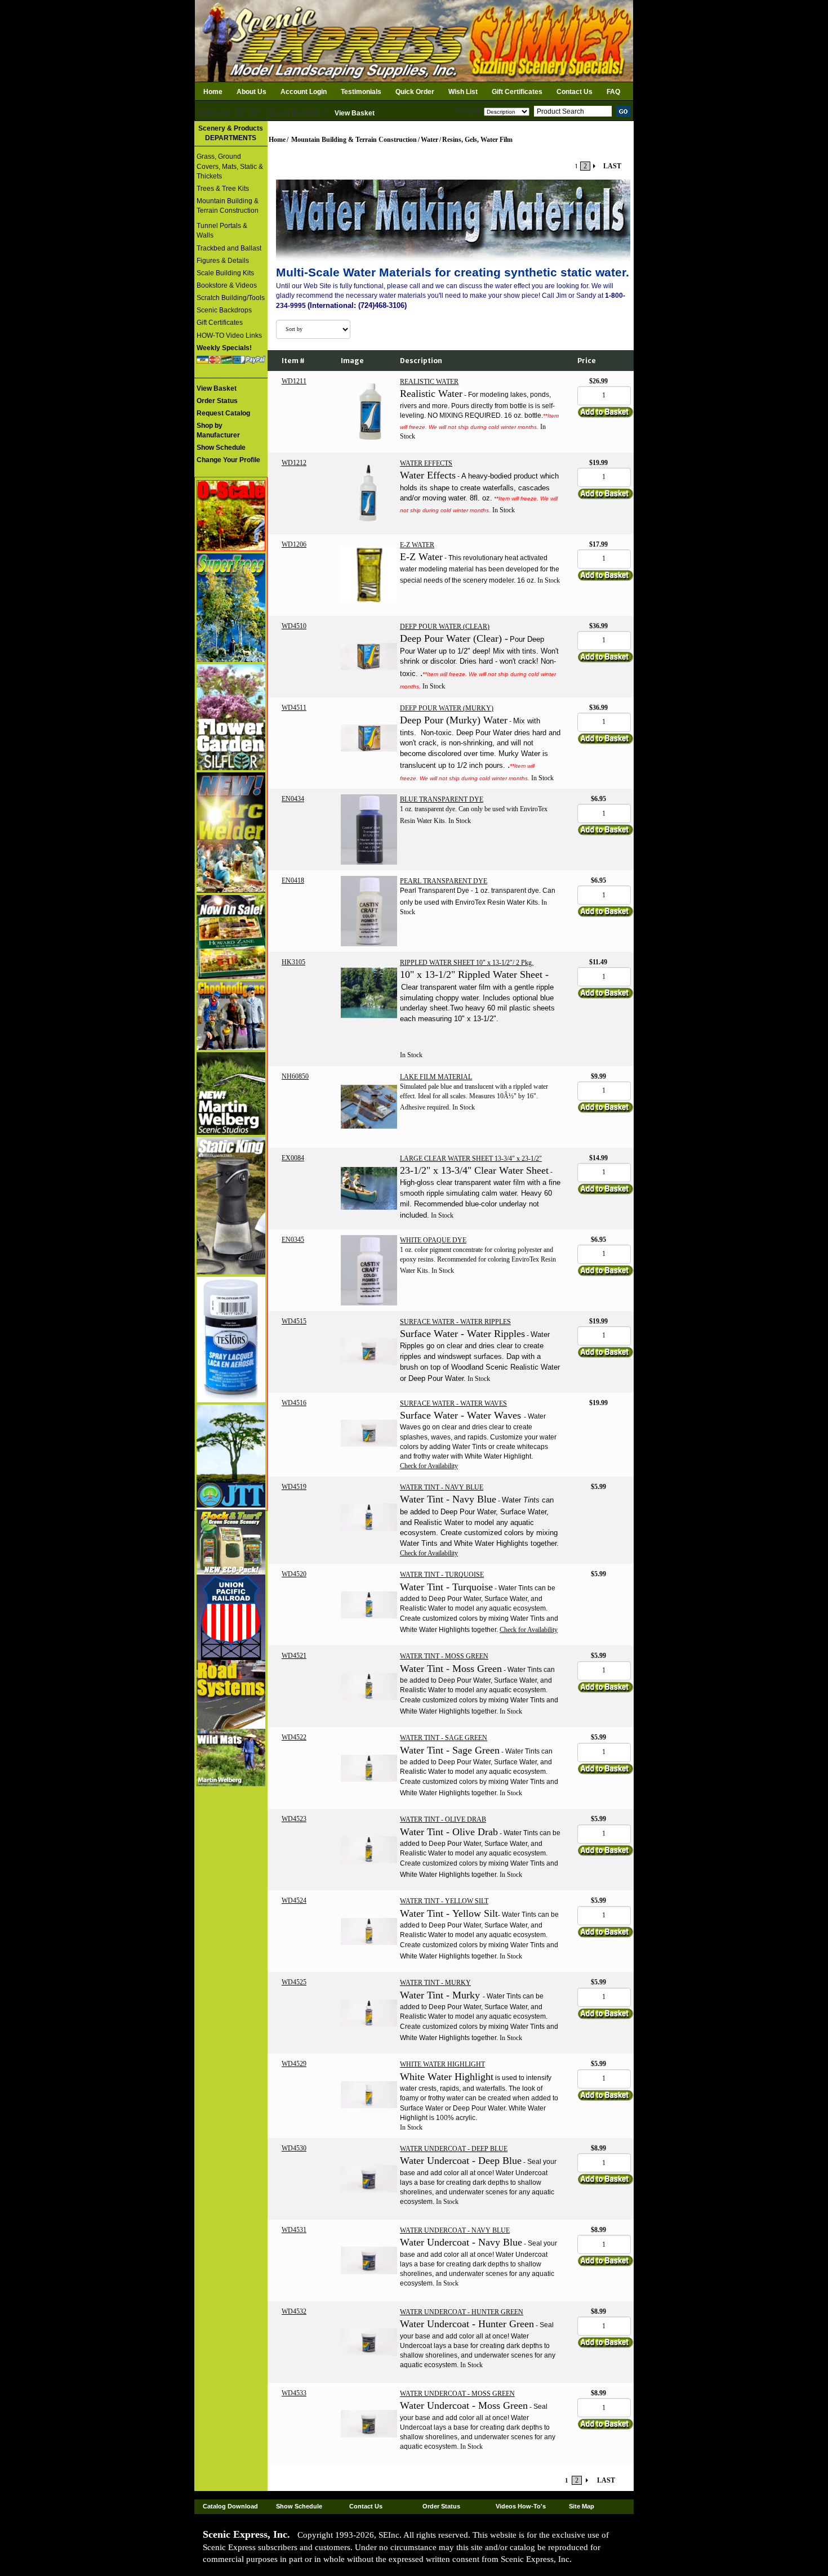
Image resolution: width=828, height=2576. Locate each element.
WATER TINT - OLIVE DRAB (443, 1819)
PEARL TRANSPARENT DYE (444, 881)
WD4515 (294, 1321)
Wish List (463, 92)
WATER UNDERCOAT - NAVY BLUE (455, 2230)
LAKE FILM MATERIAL (436, 1077)
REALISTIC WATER (429, 382)
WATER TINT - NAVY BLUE (442, 1487)
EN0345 (293, 1240)
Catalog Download (230, 2506)
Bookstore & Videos (227, 285)
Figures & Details (223, 261)
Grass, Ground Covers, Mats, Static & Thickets (230, 166)
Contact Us (575, 92)
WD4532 (294, 2311)
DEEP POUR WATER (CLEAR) (445, 627)
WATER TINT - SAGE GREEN (444, 1738)
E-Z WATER (417, 545)
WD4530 (294, 2148)
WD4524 (294, 1900)
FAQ (613, 92)
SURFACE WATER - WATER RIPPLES (455, 1322)
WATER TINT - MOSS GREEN (444, 1656)
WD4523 (294, 1819)
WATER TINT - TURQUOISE (442, 1575)
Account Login (304, 92)
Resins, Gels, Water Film (477, 140)
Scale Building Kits (225, 273)
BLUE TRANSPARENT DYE (442, 799)
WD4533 (294, 2393)
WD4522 (294, 1737)
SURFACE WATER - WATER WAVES (453, 1403)
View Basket (355, 113)
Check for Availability (429, 1466)
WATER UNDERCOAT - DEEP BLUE (454, 2149)
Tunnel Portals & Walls (222, 231)
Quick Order (415, 92)
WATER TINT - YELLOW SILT (444, 1901)
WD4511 (294, 708)
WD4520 (294, 1574)
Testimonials (361, 92)
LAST (612, 166)
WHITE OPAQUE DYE (433, 1240)
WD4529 (294, 2064)
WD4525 (294, 1982)
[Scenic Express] (414, 40)
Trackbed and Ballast (229, 248)
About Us (251, 92)
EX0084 (293, 1158)
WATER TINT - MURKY (435, 1983)
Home (213, 92)
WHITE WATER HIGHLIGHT (442, 2064)
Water (429, 140)
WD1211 (294, 381)
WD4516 (294, 1403)
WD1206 (294, 544)
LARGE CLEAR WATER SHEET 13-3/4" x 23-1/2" (471, 1159)
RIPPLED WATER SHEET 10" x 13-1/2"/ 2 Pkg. (467, 963)
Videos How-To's (521, 2506)
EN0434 (293, 799)
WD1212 (294, 463)
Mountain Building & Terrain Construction (228, 206)
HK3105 (293, 962)
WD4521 (294, 1656)
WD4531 (294, 2230)
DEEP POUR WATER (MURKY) (447, 708)
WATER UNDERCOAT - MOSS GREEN (457, 2394)
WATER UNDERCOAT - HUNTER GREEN (462, 2312)
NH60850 (295, 1076)
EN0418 (293, 880)
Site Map (582, 2506)
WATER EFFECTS (426, 463)
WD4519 (294, 1487)
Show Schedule (299, 2506)
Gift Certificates (517, 92)
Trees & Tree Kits (223, 189)
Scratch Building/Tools (231, 298)
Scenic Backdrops (224, 310)
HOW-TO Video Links (229, 336)
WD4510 (294, 626)
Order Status (441, 2506)
